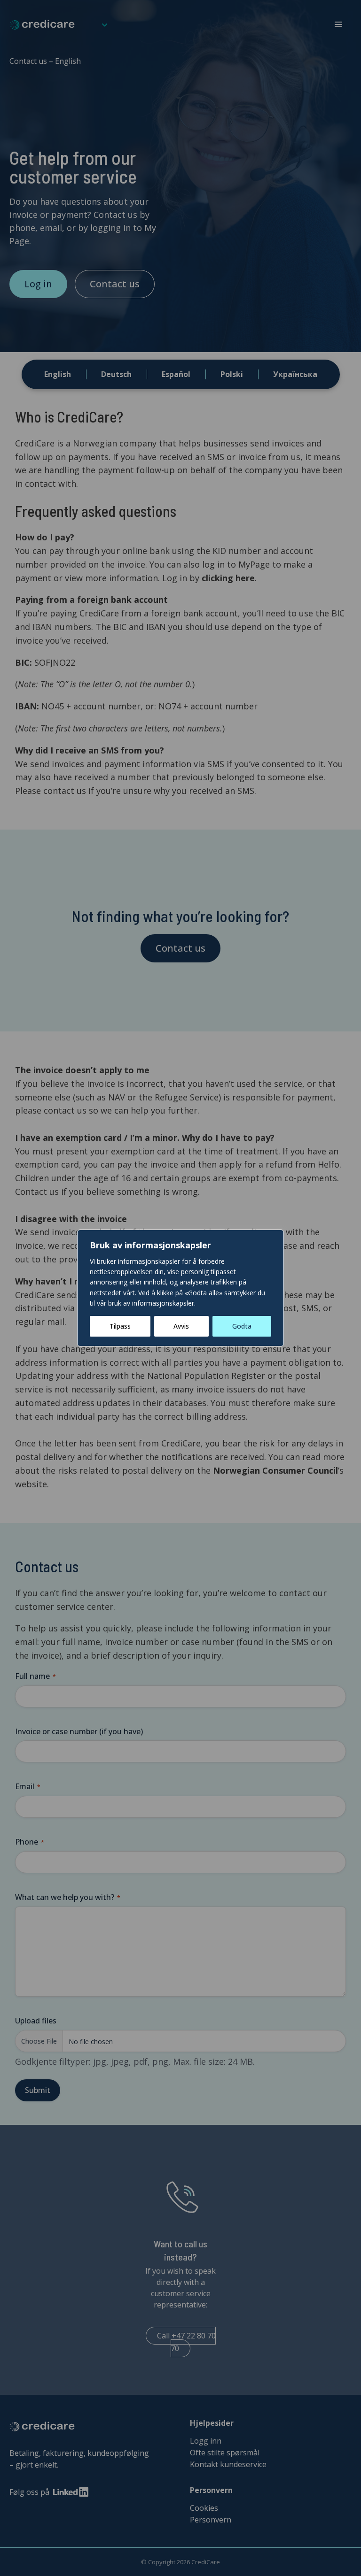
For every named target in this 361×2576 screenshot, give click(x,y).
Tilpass (120, 1326)
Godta (242, 1326)
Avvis (181, 1326)
